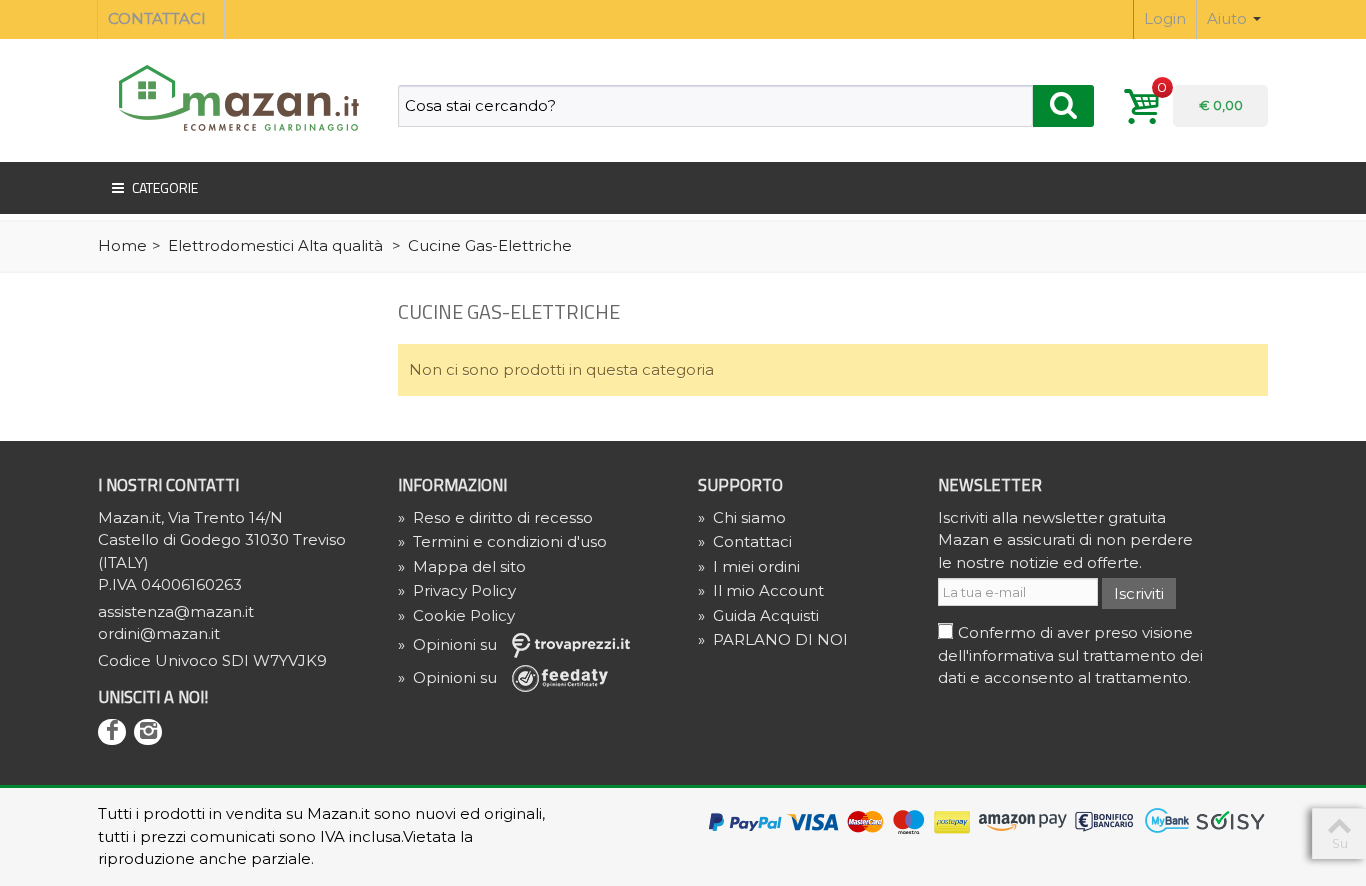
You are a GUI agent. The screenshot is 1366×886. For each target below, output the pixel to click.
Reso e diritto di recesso (495, 517)
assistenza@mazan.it (176, 611)
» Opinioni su (449, 644)
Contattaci (745, 541)
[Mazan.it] (233, 96)
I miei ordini (749, 566)
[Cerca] (1063, 106)
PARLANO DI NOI (773, 639)
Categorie (165, 187)
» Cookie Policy (456, 615)
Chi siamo (742, 517)
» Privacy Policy (457, 590)
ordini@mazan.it (159, 633)
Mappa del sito (462, 566)
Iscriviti (1139, 593)
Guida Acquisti (758, 615)
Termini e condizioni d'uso (502, 541)
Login (1165, 18)
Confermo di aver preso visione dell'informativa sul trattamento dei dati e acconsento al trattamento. (1070, 655)
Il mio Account (761, 590)
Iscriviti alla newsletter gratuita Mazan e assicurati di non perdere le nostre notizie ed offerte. (1065, 540)
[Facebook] (112, 732)
